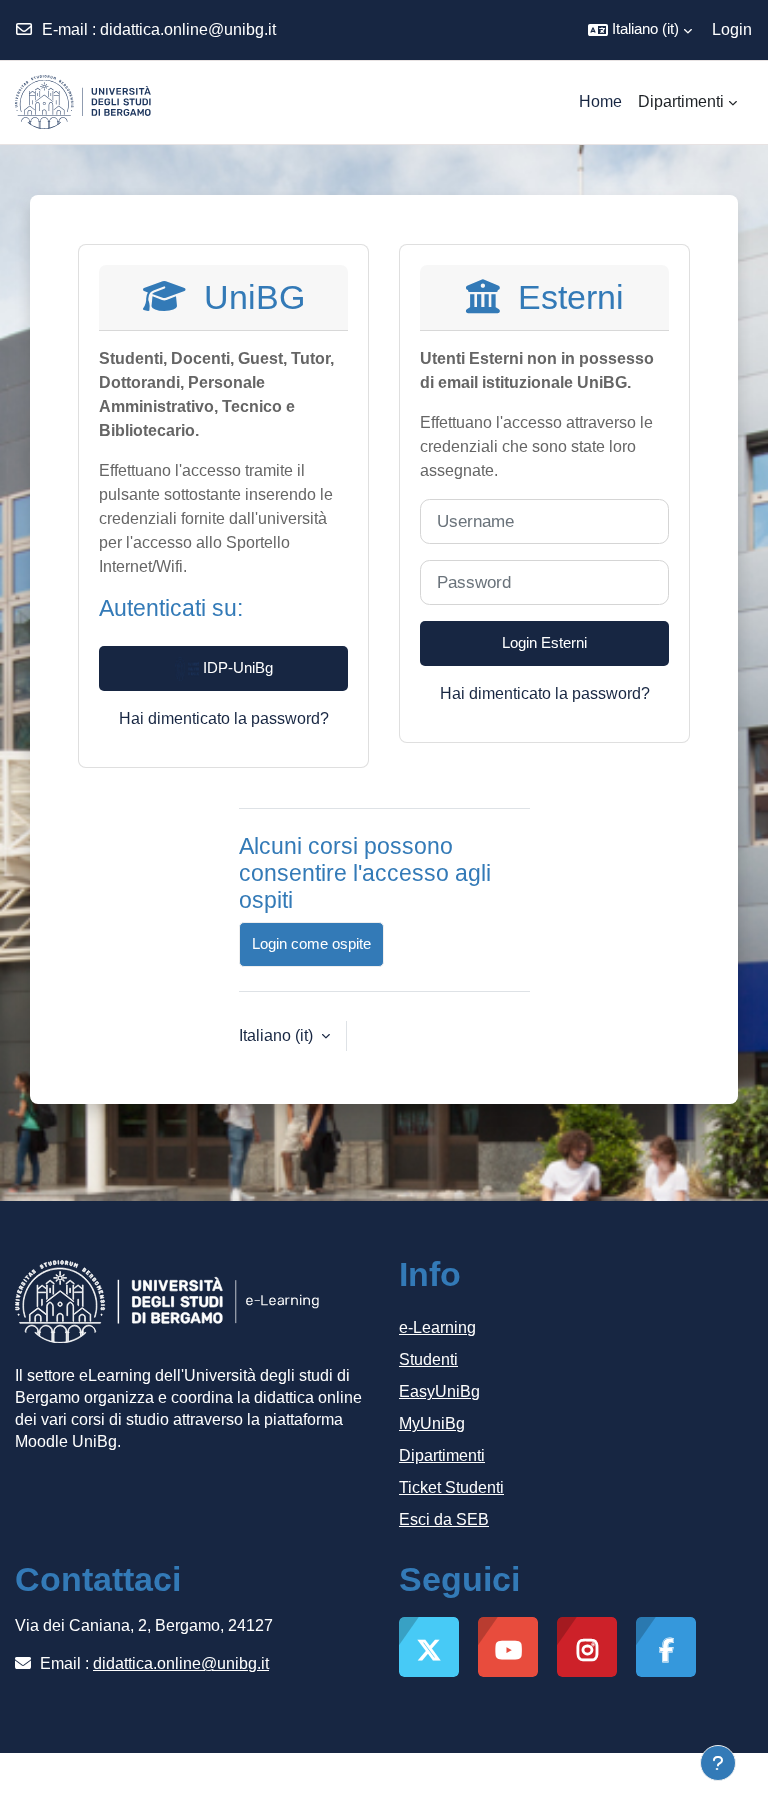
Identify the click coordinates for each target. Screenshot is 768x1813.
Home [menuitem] (600, 101)
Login (732, 29)
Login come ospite (311, 944)
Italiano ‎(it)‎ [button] (278, 1035)
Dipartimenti (442, 1455)
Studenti (428, 1359)
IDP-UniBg (236, 668)
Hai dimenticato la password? (224, 718)
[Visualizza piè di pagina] (718, 1763)
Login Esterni (544, 643)
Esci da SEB (444, 1519)
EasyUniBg (439, 1391)
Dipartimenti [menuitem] (681, 101)
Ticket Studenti (451, 1487)
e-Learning (437, 1327)
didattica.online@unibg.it (188, 29)
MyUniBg (432, 1423)
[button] (640, 30)
